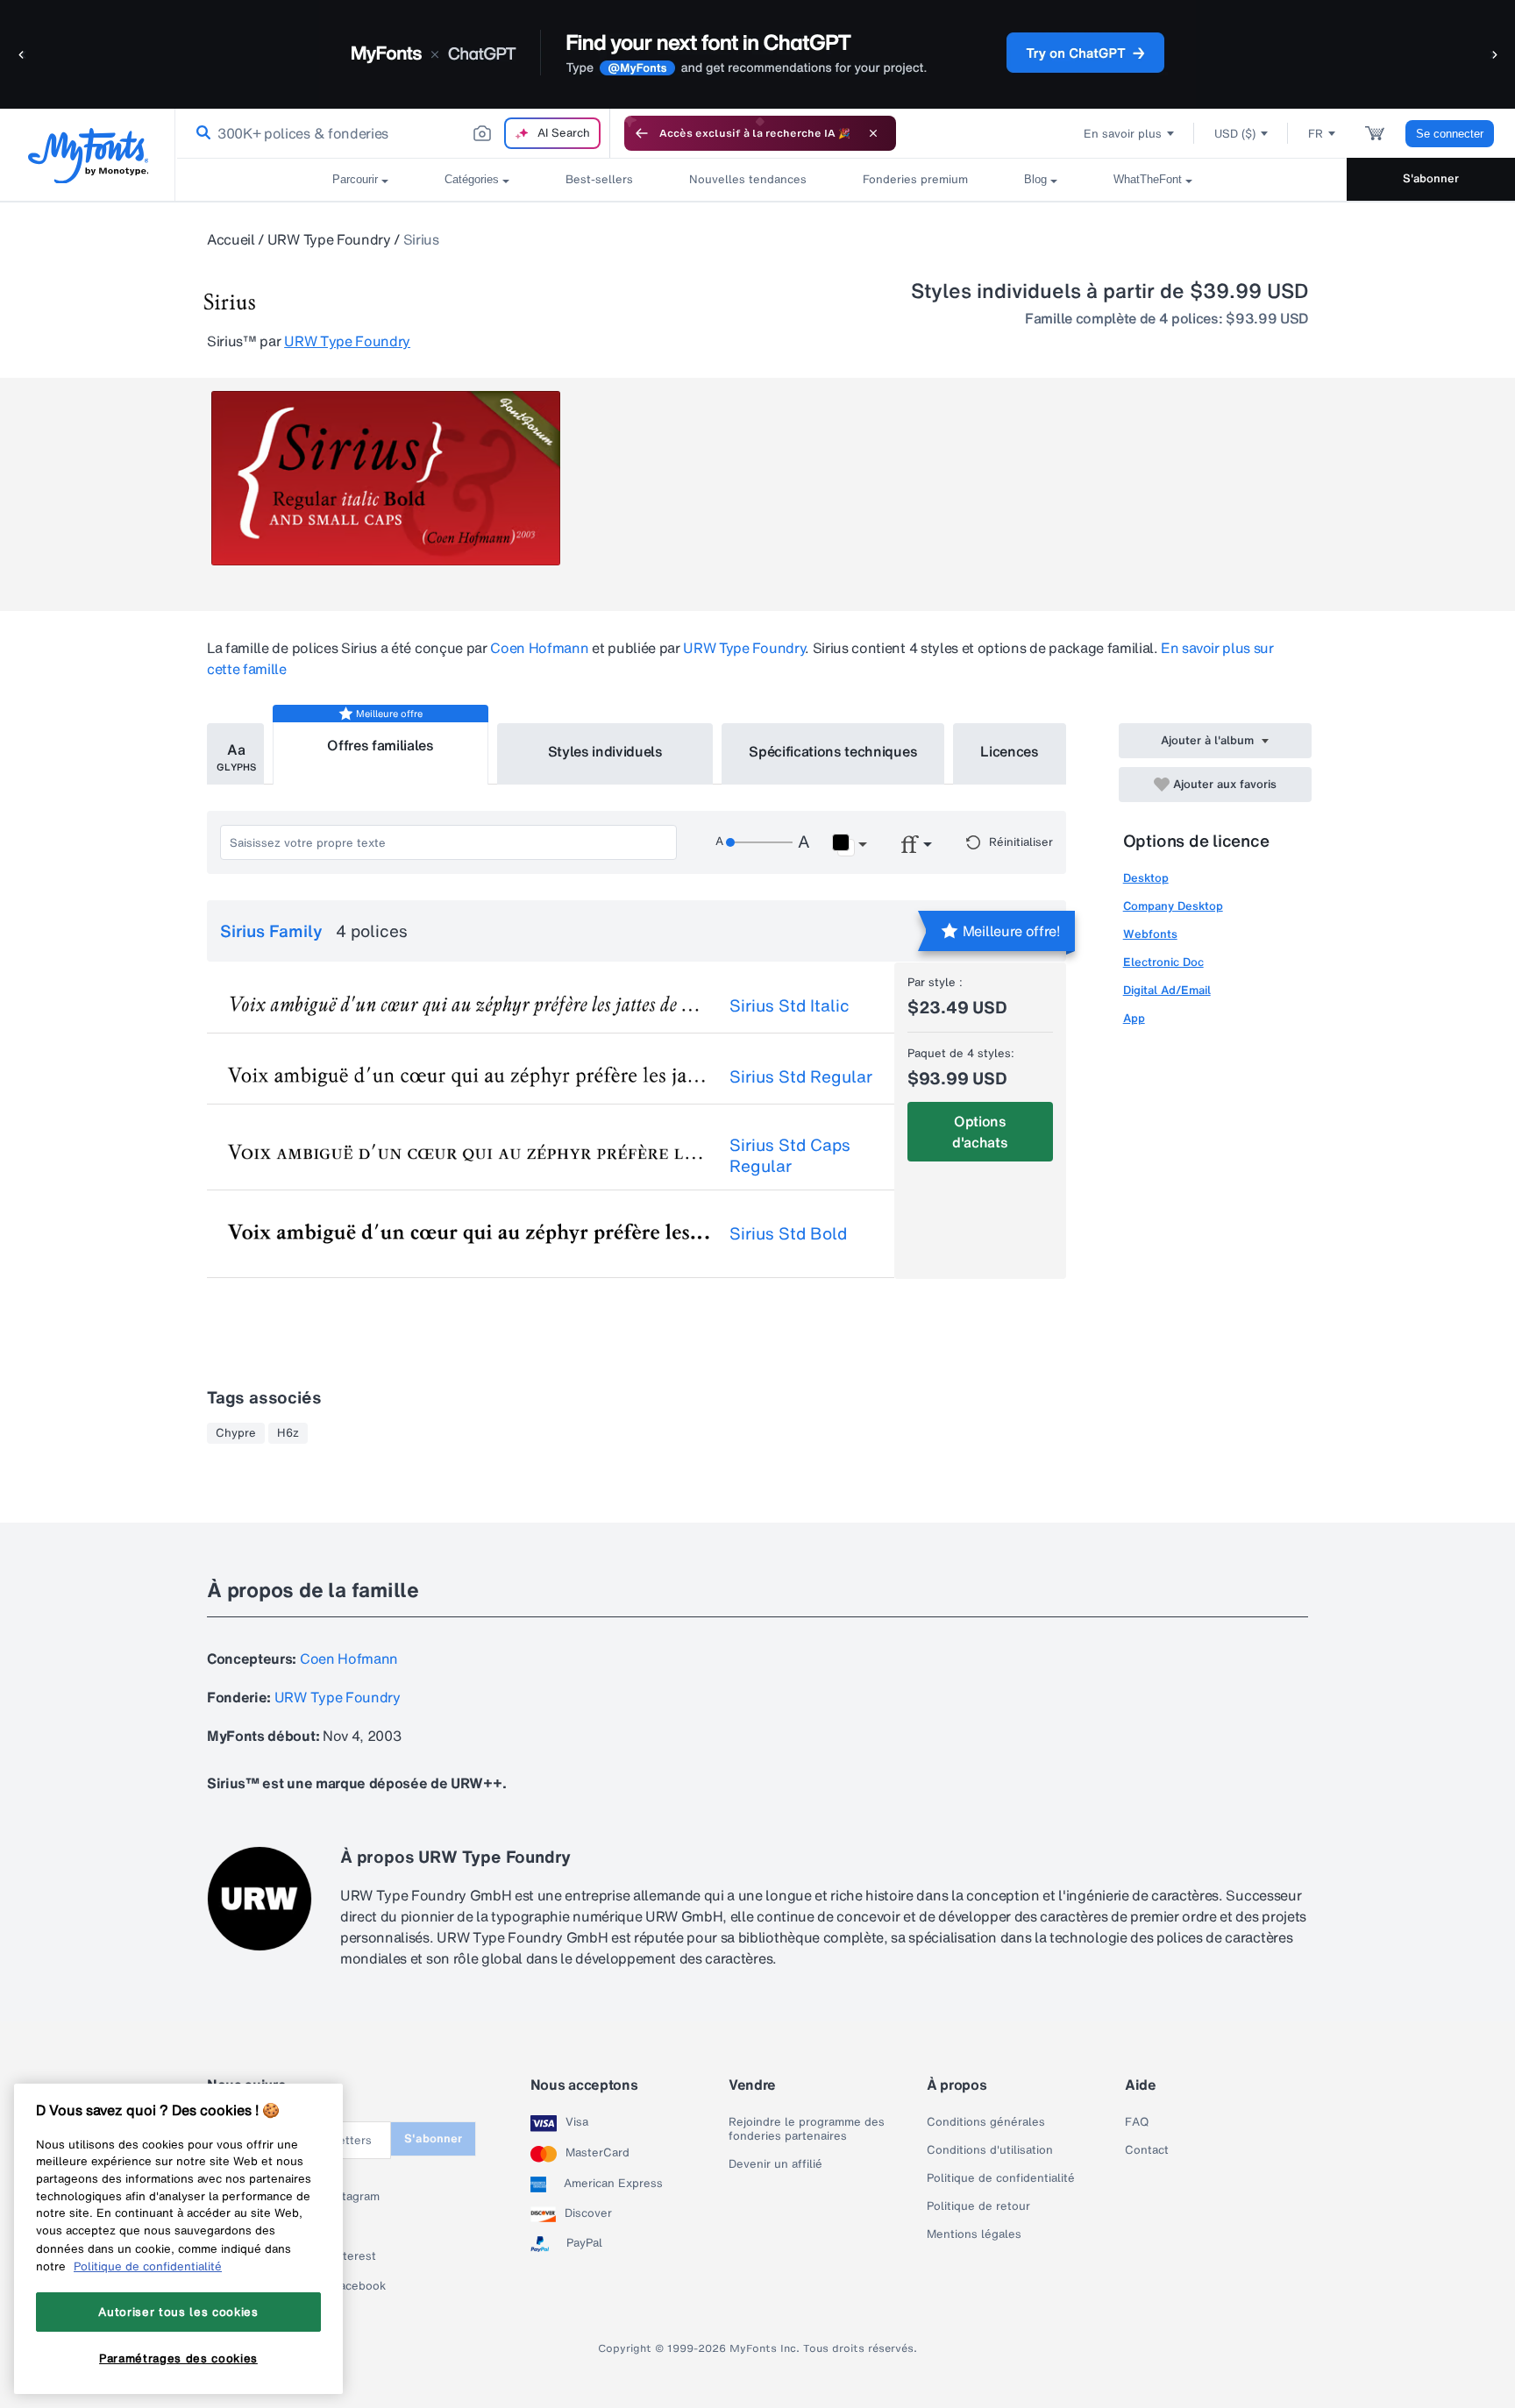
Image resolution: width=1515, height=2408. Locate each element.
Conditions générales (986, 2122)
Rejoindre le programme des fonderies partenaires (807, 2129)
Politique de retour (978, 2206)
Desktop (1146, 878)
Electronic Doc (1163, 962)
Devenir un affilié (775, 2164)
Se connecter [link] (1450, 134)
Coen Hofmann (539, 648)
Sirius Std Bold (788, 1233)
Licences (1009, 751)
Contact (1147, 2150)
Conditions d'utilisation (990, 2150)
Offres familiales (381, 745)
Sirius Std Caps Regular (790, 1155)
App (1134, 1018)
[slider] (759, 842)
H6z (288, 1433)
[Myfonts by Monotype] (88, 156)
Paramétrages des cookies (178, 2358)
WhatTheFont (1148, 179)
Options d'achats (980, 1132)
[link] (200, 133)
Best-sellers (599, 179)
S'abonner (1431, 178)
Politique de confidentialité (1001, 2178)
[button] (22, 54)
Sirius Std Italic (790, 1005)
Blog (1035, 179)
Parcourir (355, 179)
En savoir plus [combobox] (1123, 134)
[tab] (235, 754)
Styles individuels (605, 751)
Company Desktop (1173, 906)
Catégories (472, 179)
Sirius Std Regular (801, 1076)
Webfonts (1150, 934)
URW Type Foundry (329, 239)
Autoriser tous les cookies (178, 2312)
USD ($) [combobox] (1235, 134)
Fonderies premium (915, 179)
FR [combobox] (1316, 134)
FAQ (1137, 2122)
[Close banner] (873, 133)
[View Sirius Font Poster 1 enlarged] (386, 478)
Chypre (236, 1433)
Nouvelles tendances (748, 179)
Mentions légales (974, 2234)
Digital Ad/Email (1167, 990)
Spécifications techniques (833, 751)
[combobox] (393, 133)
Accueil (231, 239)
